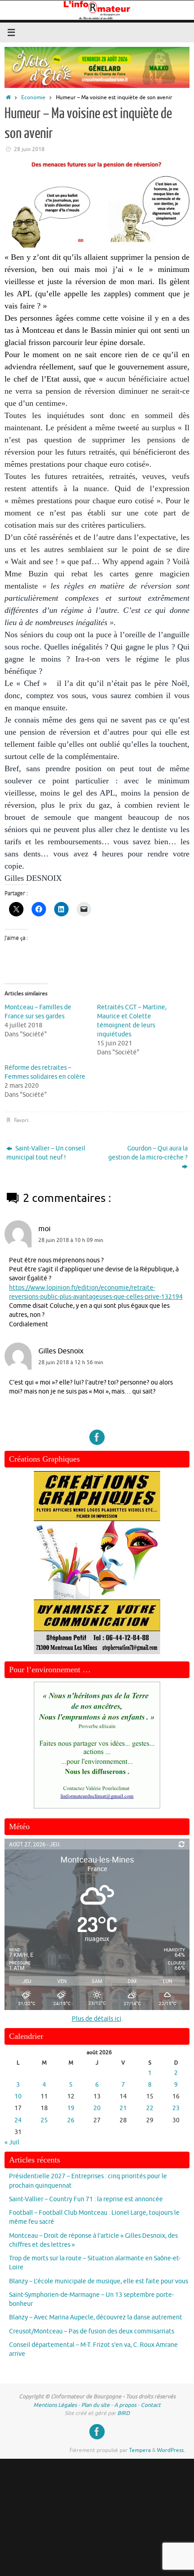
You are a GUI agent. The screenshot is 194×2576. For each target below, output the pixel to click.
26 (71, 2120)
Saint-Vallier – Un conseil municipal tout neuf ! (46, 1153)
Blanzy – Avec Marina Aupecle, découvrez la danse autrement (96, 2317)
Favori (21, 1120)
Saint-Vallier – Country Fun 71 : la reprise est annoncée (86, 2199)
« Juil (12, 2142)
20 (97, 2108)
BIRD (124, 2413)
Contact (151, 2405)
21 (123, 2108)
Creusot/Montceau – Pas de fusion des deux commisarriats (92, 2331)
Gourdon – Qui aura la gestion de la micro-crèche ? (148, 1153)
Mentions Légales (55, 2405)
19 (71, 2108)
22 (150, 2108)
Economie (33, 97)
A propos (125, 2405)
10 (18, 2096)
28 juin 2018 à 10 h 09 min (71, 1240)
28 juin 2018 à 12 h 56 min (71, 1362)
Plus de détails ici (97, 2019)
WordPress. (171, 2450)
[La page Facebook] (97, 1437)
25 (44, 2120)
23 (176, 2108)
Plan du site (95, 2405)
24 (18, 2120)
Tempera (140, 2450)
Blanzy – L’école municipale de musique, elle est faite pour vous (99, 2281)
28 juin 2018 (29, 149)
